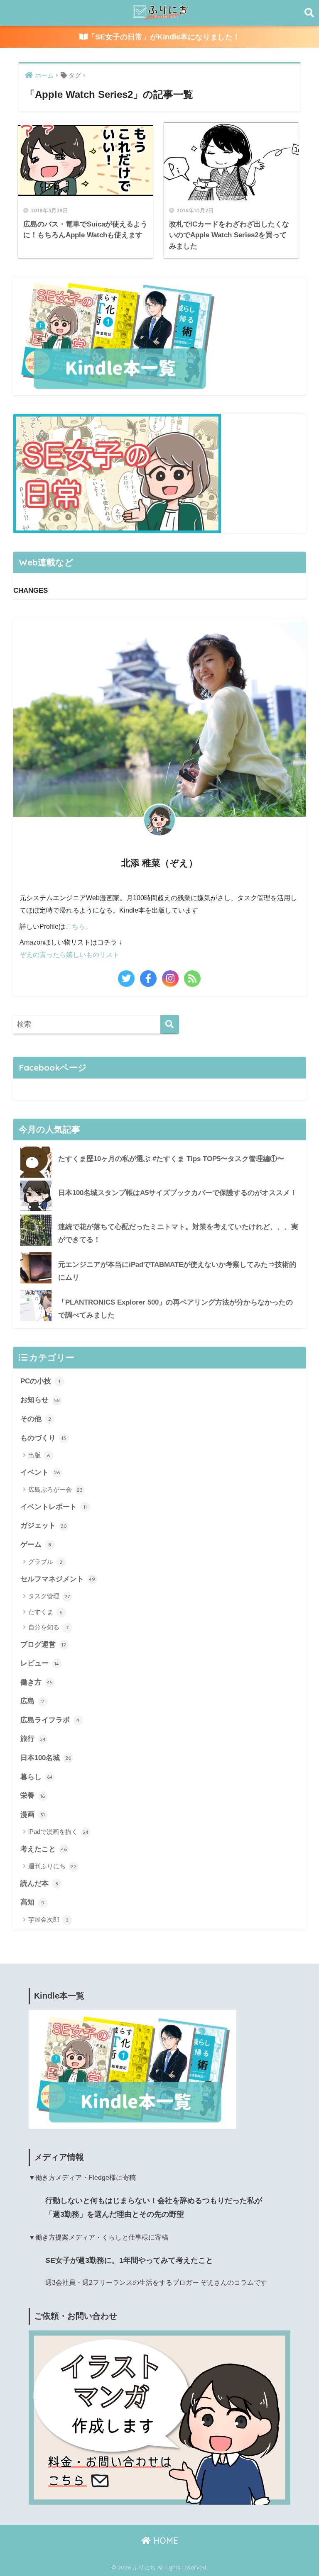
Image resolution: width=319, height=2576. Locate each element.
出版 (39, 1455)
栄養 (33, 1795)
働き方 (37, 1682)
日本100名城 (46, 1758)
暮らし (37, 1777)
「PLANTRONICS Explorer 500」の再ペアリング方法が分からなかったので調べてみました (175, 1309)
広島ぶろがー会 (55, 1489)
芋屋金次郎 (49, 1920)
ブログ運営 (43, 1644)
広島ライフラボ (50, 1720)
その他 (36, 1419)
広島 (32, 1701)
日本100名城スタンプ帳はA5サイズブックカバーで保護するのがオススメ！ (178, 1193)
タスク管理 (49, 1596)
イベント (40, 1472)
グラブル (45, 1562)
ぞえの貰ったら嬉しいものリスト (69, 954)
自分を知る (48, 1627)
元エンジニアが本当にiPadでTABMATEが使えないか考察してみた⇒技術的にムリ (177, 1271)
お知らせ (40, 1400)
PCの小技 (40, 1381)
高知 (32, 1902)
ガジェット (44, 1525)
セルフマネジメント (58, 1579)
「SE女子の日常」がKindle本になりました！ (164, 37)
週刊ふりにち (52, 1866)
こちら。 (79, 926)
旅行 (33, 1738)
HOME (164, 2541)
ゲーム (36, 1544)
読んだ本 (39, 1883)
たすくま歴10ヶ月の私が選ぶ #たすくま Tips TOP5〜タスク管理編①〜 (171, 1159)
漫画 (33, 1814)
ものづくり (43, 1438)
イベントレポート (54, 1507)
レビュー (40, 1663)
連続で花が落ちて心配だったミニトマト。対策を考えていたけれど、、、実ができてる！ (178, 1233)
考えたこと (44, 1849)
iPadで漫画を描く (58, 1832)
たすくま (45, 1612)
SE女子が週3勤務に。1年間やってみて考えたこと (129, 2260)
